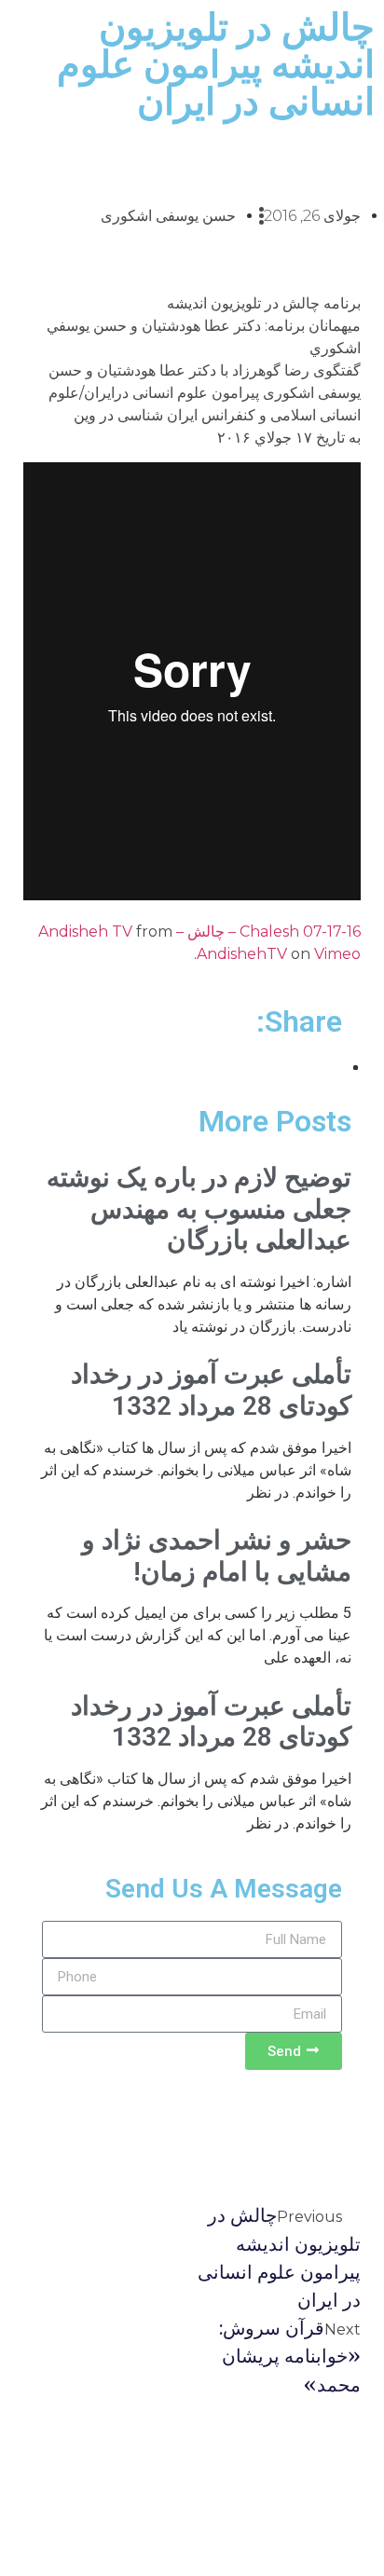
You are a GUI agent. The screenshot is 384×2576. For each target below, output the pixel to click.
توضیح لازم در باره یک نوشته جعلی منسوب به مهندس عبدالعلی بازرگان (199, 1209)
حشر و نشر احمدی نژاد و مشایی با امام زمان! (217, 1556)
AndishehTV (242, 954)
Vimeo (337, 954)
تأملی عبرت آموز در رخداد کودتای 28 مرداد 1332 (211, 1390)
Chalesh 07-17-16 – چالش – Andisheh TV (199, 932)
